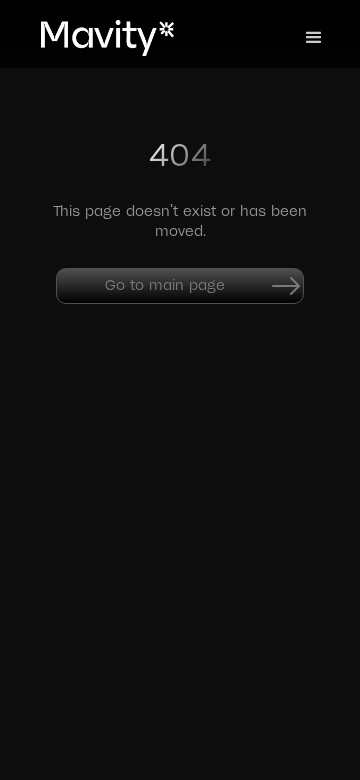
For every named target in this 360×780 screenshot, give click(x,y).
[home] (95, 38)
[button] (314, 38)
